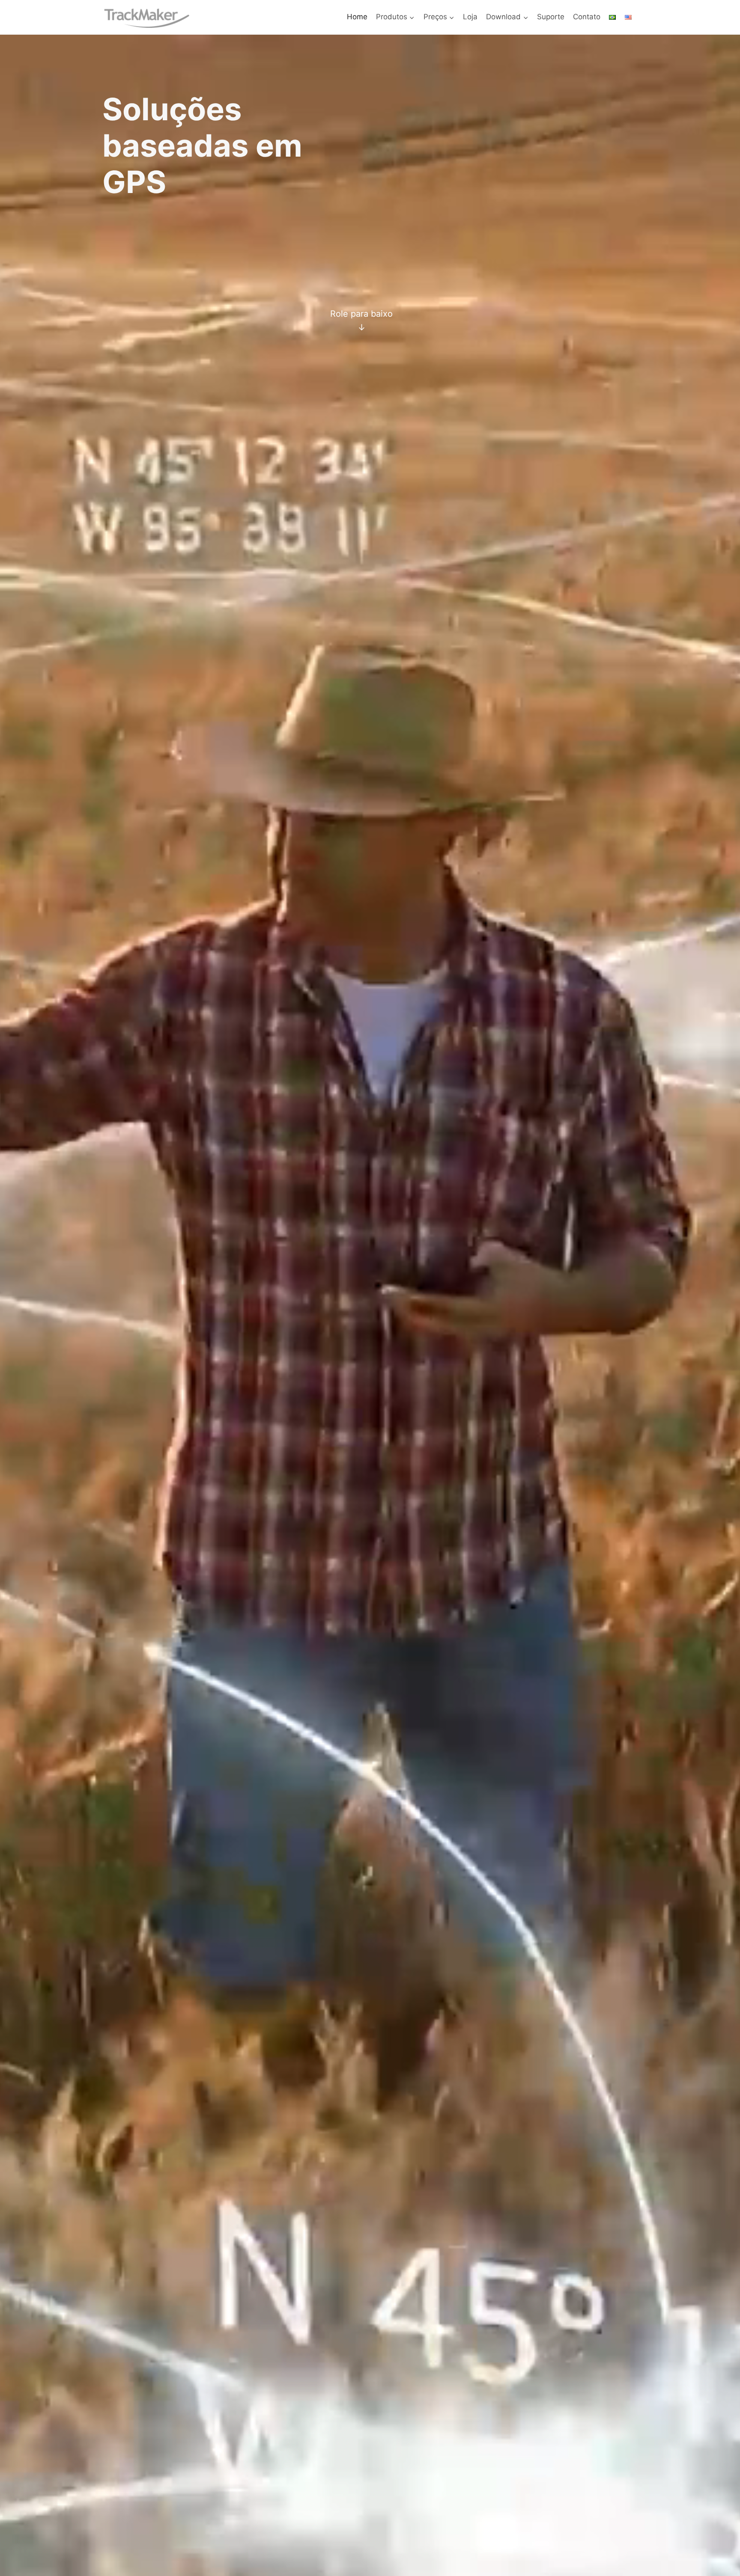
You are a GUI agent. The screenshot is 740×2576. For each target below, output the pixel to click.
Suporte (551, 17)
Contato (587, 17)
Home (357, 17)
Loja (470, 17)
